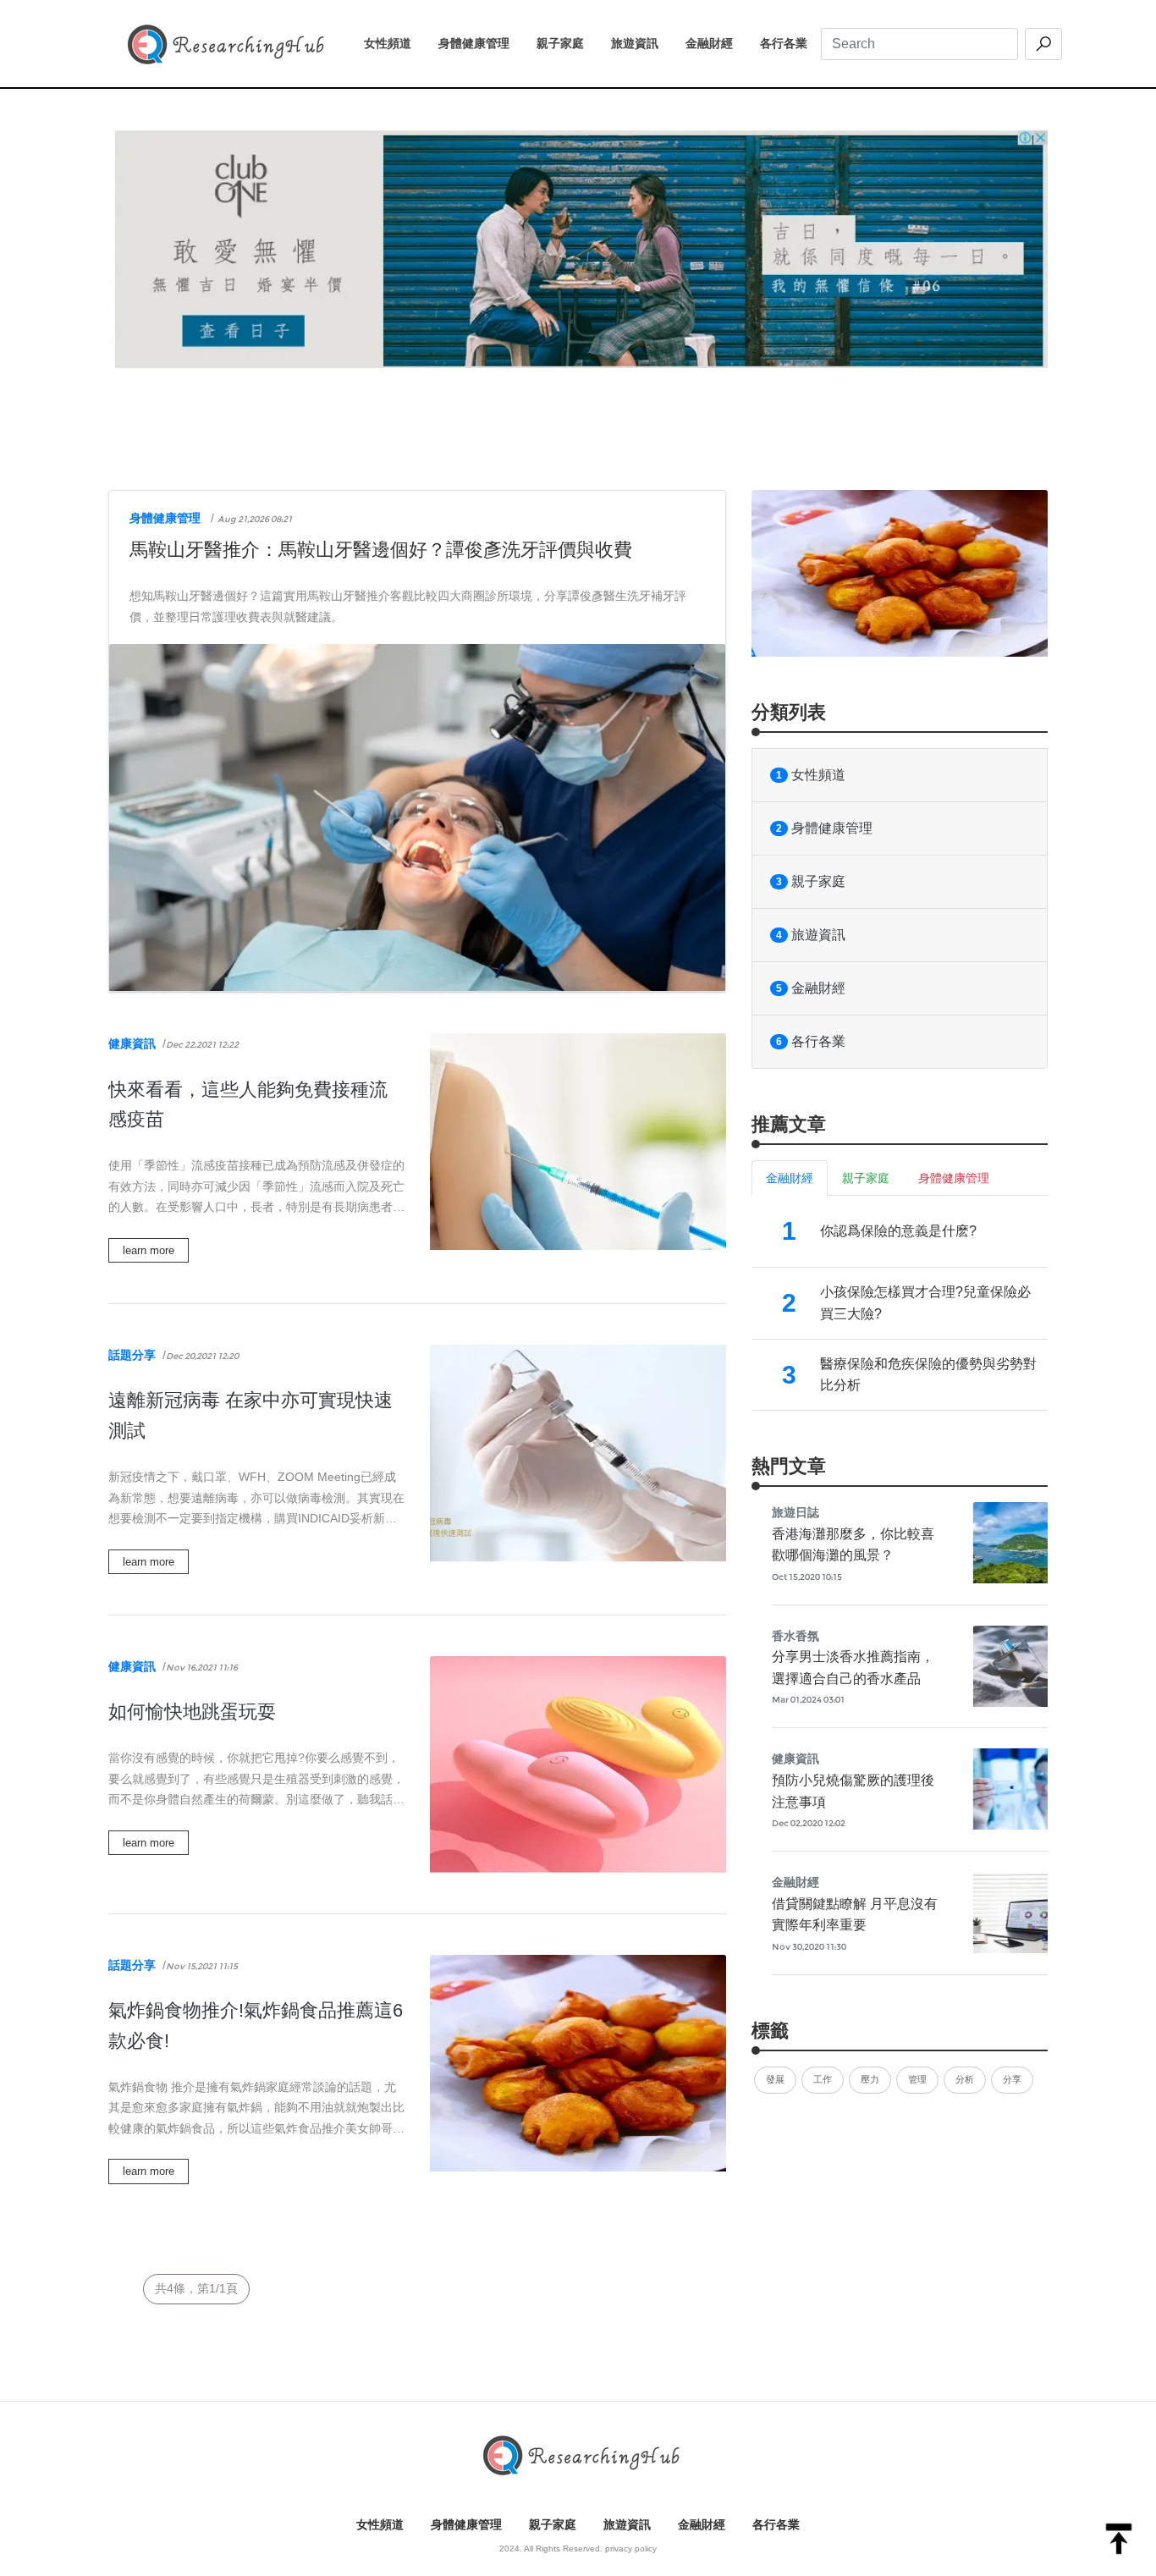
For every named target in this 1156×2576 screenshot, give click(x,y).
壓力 (870, 2079)
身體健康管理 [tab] (954, 1178)
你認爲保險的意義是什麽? (898, 1231)
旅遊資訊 (641, 43)
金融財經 (716, 43)
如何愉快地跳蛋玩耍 (192, 1712)
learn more (149, 1250)
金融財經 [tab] (790, 1178)
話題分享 (132, 1355)
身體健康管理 (481, 43)
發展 (775, 2079)
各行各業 (790, 43)
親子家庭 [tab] (866, 1178)
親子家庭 (567, 43)
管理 (917, 2079)
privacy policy (631, 2548)
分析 (965, 2079)
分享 (1012, 2079)
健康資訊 (132, 1043)
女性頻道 (394, 43)
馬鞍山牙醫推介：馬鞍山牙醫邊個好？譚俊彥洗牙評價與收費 (381, 550)
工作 (823, 2079)
